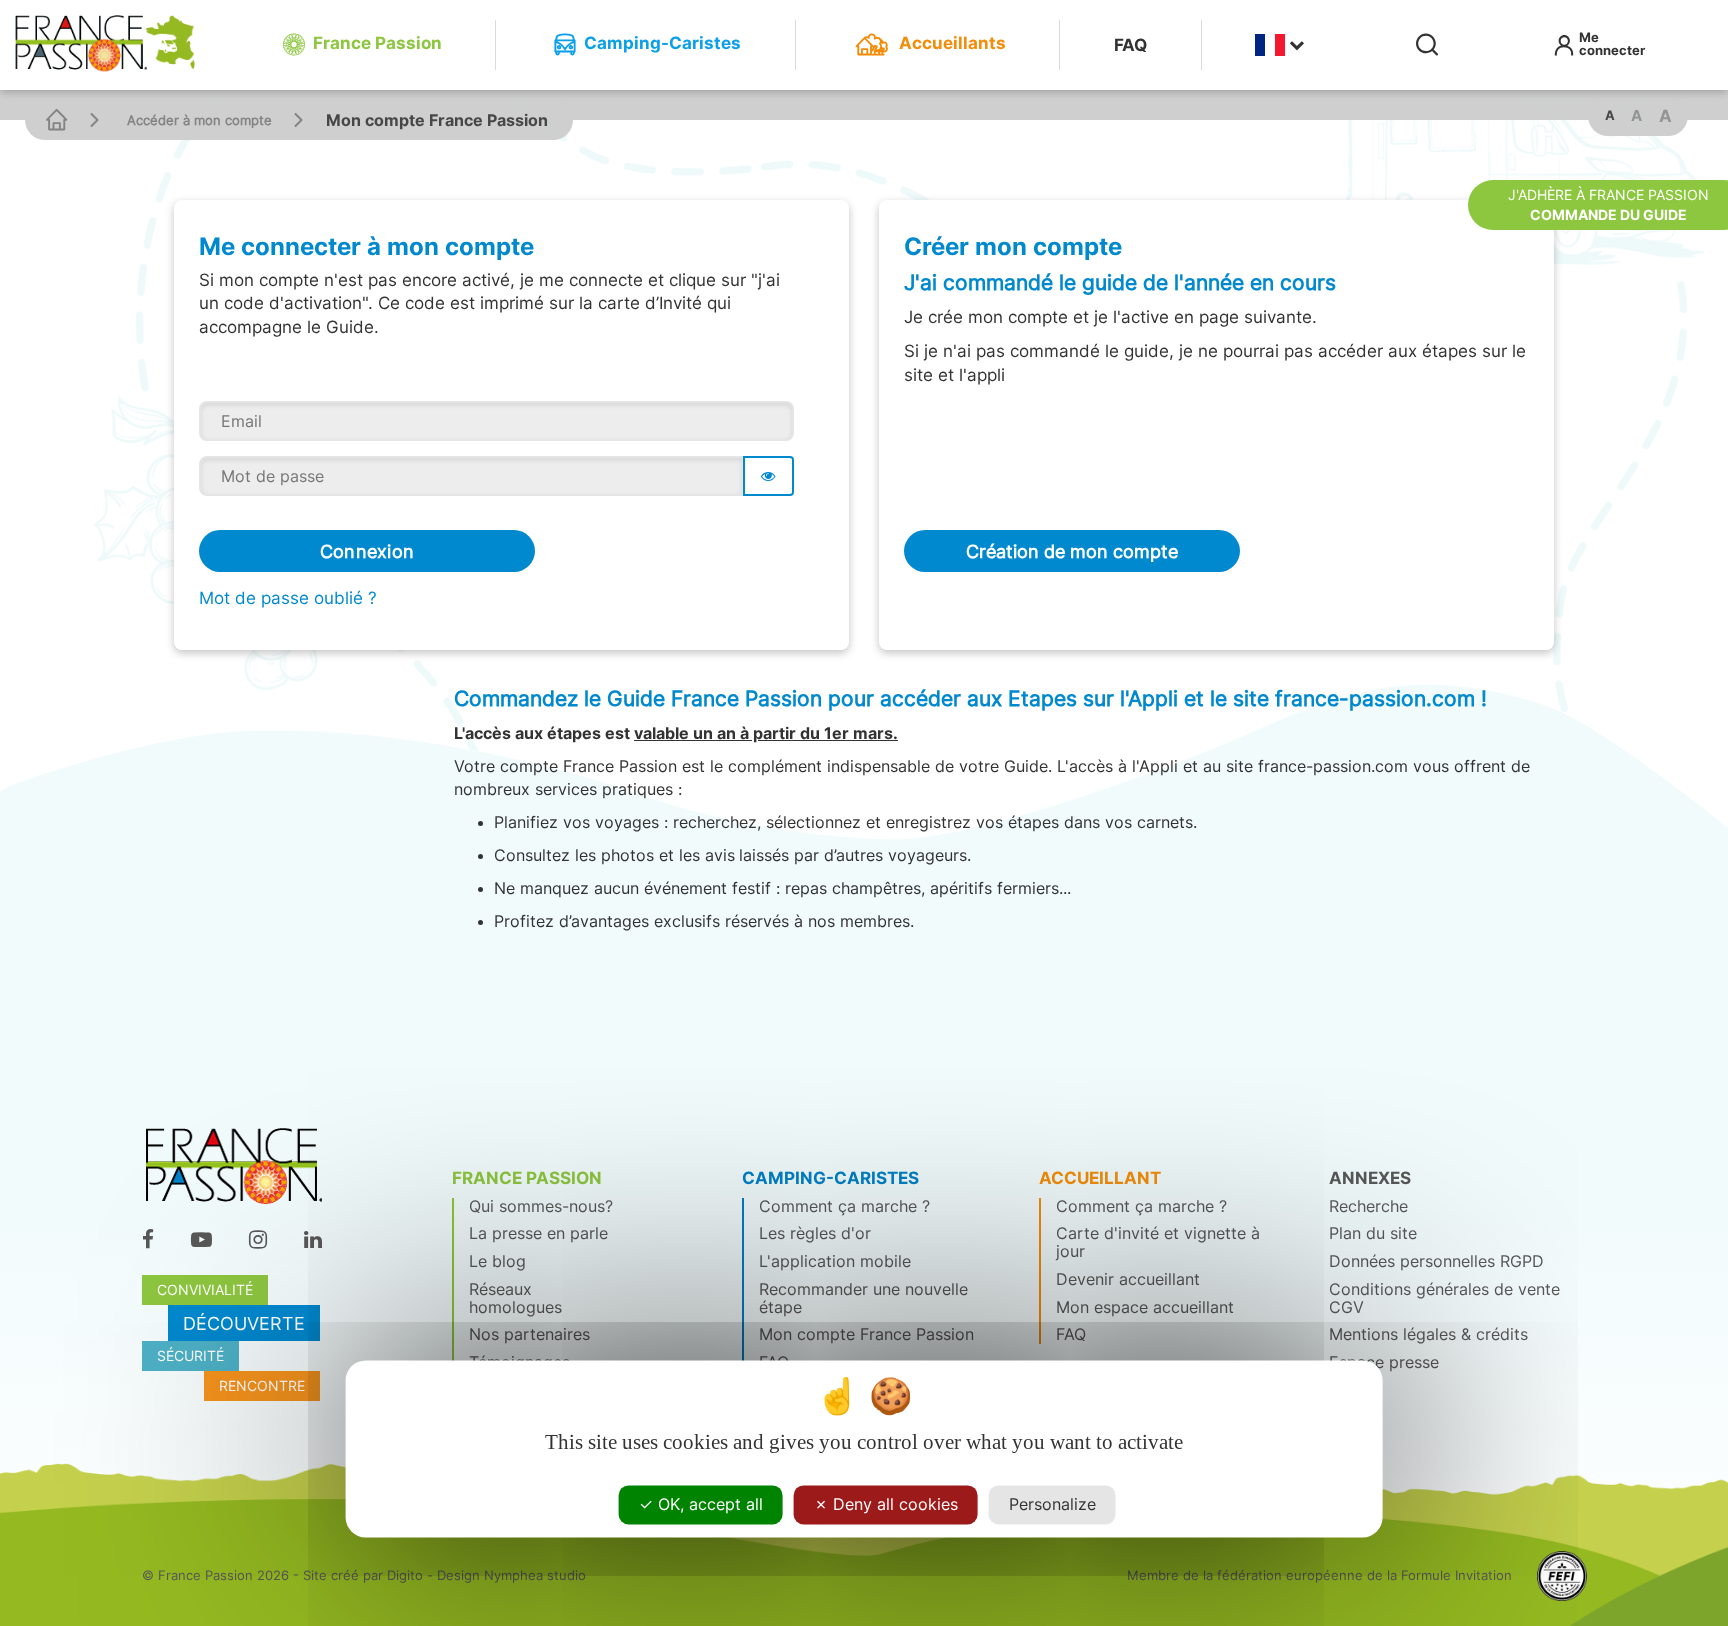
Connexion (367, 551)
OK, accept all (708, 1504)
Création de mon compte (1072, 551)
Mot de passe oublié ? (288, 598)
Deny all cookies (893, 1504)
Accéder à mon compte (199, 120)
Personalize (1052, 1504)
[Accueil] (56, 119)
